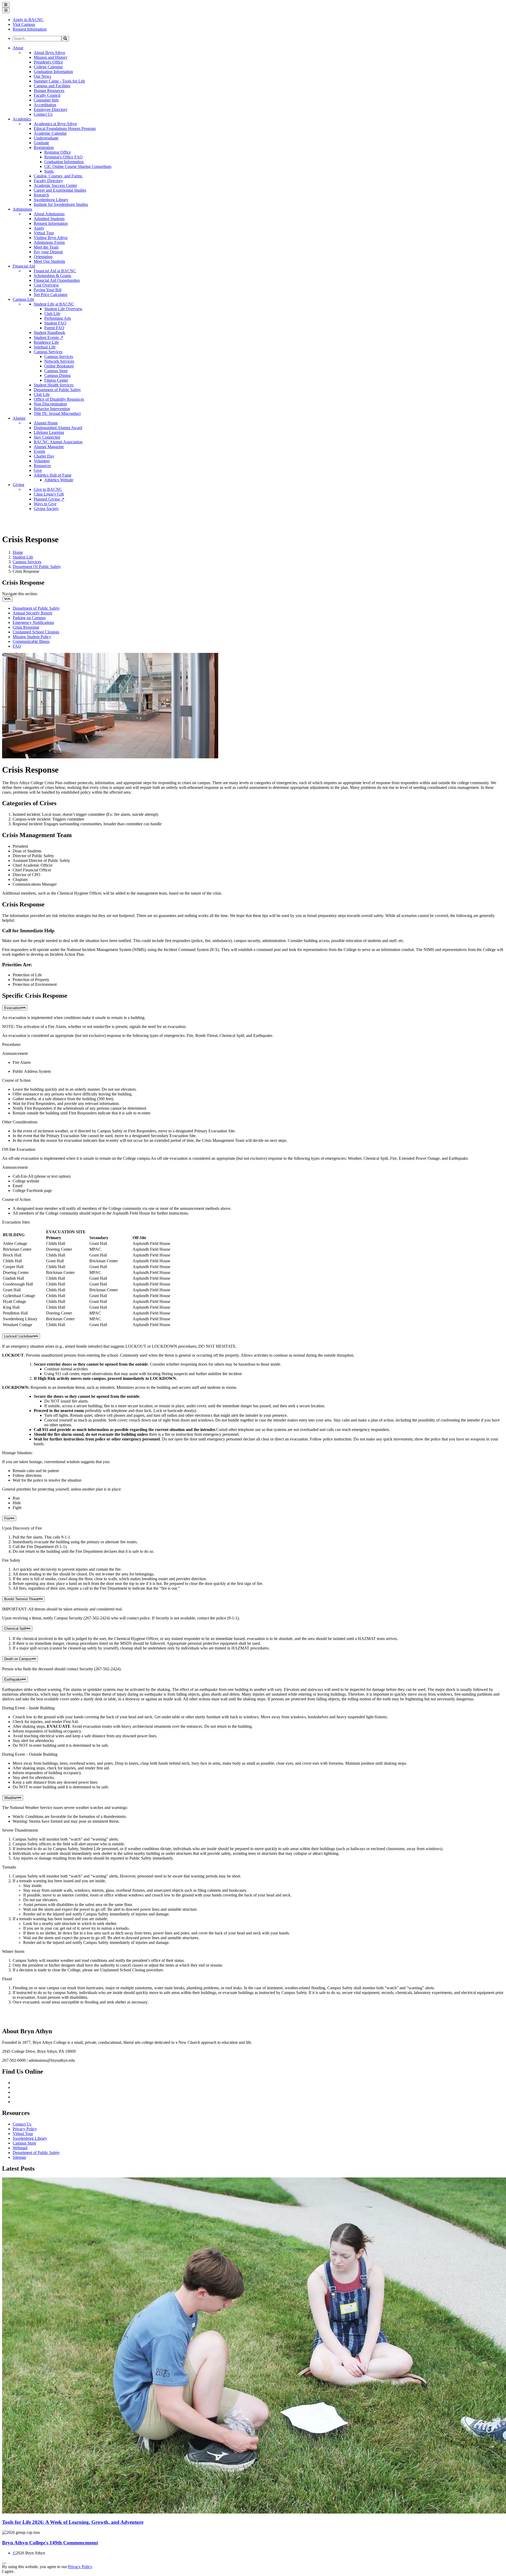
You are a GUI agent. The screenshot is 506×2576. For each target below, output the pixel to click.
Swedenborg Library (51, 200)
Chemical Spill (15, 1629)
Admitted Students (49, 219)
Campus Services (48, 352)
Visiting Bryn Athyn (51, 238)
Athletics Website (59, 480)
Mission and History (51, 57)
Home (18, 552)
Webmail (20, 2148)
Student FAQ (55, 323)
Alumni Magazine (49, 447)
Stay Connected (47, 437)
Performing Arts (58, 318)
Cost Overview (46, 285)
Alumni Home (46, 423)
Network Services (59, 361)
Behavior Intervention (52, 409)
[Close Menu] (6, 10)
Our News (42, 76)
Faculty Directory (48, 181)
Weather (11, 1798)
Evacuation (13, 1008)
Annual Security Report (32, 613)
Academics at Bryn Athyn (55, 124)
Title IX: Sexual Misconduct (57, 413)
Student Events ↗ (48, 338)
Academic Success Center (55, 185)
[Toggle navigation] (7, 599)
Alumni (19, 418)
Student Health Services (54, 385)
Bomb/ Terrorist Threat (21, 1599)
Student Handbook (49, 333)
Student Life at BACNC (54, 304)
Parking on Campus (29, 618)
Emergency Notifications (33, 622)
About (18, 48)
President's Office (48, 62)
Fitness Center (56, 380)
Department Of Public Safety (37, 567)
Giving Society (46, 509)
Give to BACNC (48, 489)
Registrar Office (58, 152)
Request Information (51, 223)
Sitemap (19, 2157)
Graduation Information (53, 72)
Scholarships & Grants (52, 276)
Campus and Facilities (52, 86)
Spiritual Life (45, 347)
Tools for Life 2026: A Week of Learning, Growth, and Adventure (73, 2522)
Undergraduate (46, 138)
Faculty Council (47, 95)
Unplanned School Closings (36, 632)
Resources (42, 466)
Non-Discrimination (50, 404)
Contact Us (43, 114)
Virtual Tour (44, 233)
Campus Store (56, 371)
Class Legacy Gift (49, 494)
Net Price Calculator (51, 295)
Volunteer (42, 461)
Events (39, 451)
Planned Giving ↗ (49, 499)
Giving (18, 485)
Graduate (41, 143)
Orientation (43, 257)
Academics (22, 119)
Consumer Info (46, 100)
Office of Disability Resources (59, 399)
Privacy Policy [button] (80, 2567)
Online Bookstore (59, 366)
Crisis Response (26, 627)
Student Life (23, 557)
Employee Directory (51, 110)
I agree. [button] (8, 2571)
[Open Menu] (6, 5)
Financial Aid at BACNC (55, 271)
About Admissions (49, 214)
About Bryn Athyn (49, 53)
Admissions (22, 209)
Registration (44, 147)
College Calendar (48, 67)
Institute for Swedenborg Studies (61, 204)
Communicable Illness (31, 641)
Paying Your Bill (48, 290)
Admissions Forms (49, 242)
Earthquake (13, 1679)
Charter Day (44, 456)
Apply (39, 228)
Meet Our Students (49, 261)
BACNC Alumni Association (58, 442)
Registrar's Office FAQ (64, 157)
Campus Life (23, 299)
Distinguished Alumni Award (58, 428)
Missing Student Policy (32, 637)
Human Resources (49, 91)
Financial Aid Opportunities (57, 280)
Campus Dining (57, 375)
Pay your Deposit (48, 252)
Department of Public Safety (57, 390)
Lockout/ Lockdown (19, 1336)
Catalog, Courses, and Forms (58, 176)
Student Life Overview (63, 309)
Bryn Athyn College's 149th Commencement (50, 2543)
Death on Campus (18, 1659)
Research (41, 195)
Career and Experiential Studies (60, 190)
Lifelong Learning (49, 432)
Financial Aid (24, 266)
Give (38, 470)
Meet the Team (46, 247)
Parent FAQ (54, 328)
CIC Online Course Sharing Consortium (78, 166)
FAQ (17, 646)
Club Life (52, 314)
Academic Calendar (50, 133)
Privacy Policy (25, 2129)
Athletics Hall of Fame (53, 475)
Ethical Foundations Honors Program (65, 128)
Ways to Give (45, 504)
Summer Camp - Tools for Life (59, 81)
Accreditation (45, 105)
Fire (7, 1518)
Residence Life (46, 342)
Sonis (49, 171)
